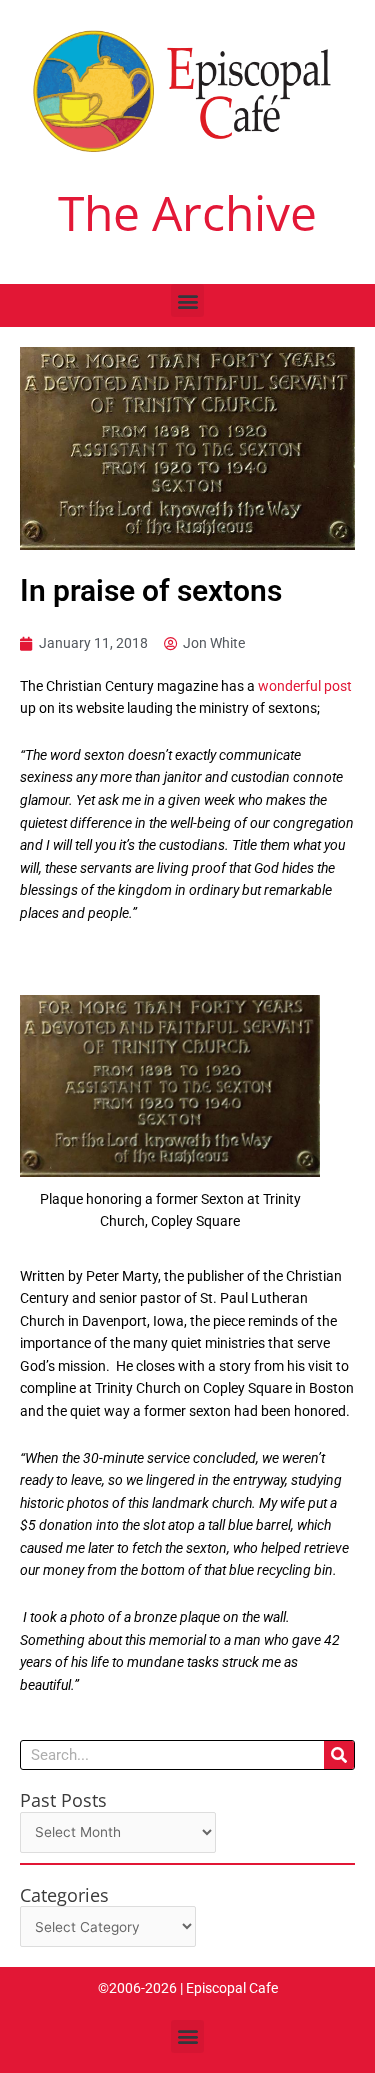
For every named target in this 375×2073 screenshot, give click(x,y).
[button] (187, 300)
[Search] (339, 1755)
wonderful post (305, 686)
